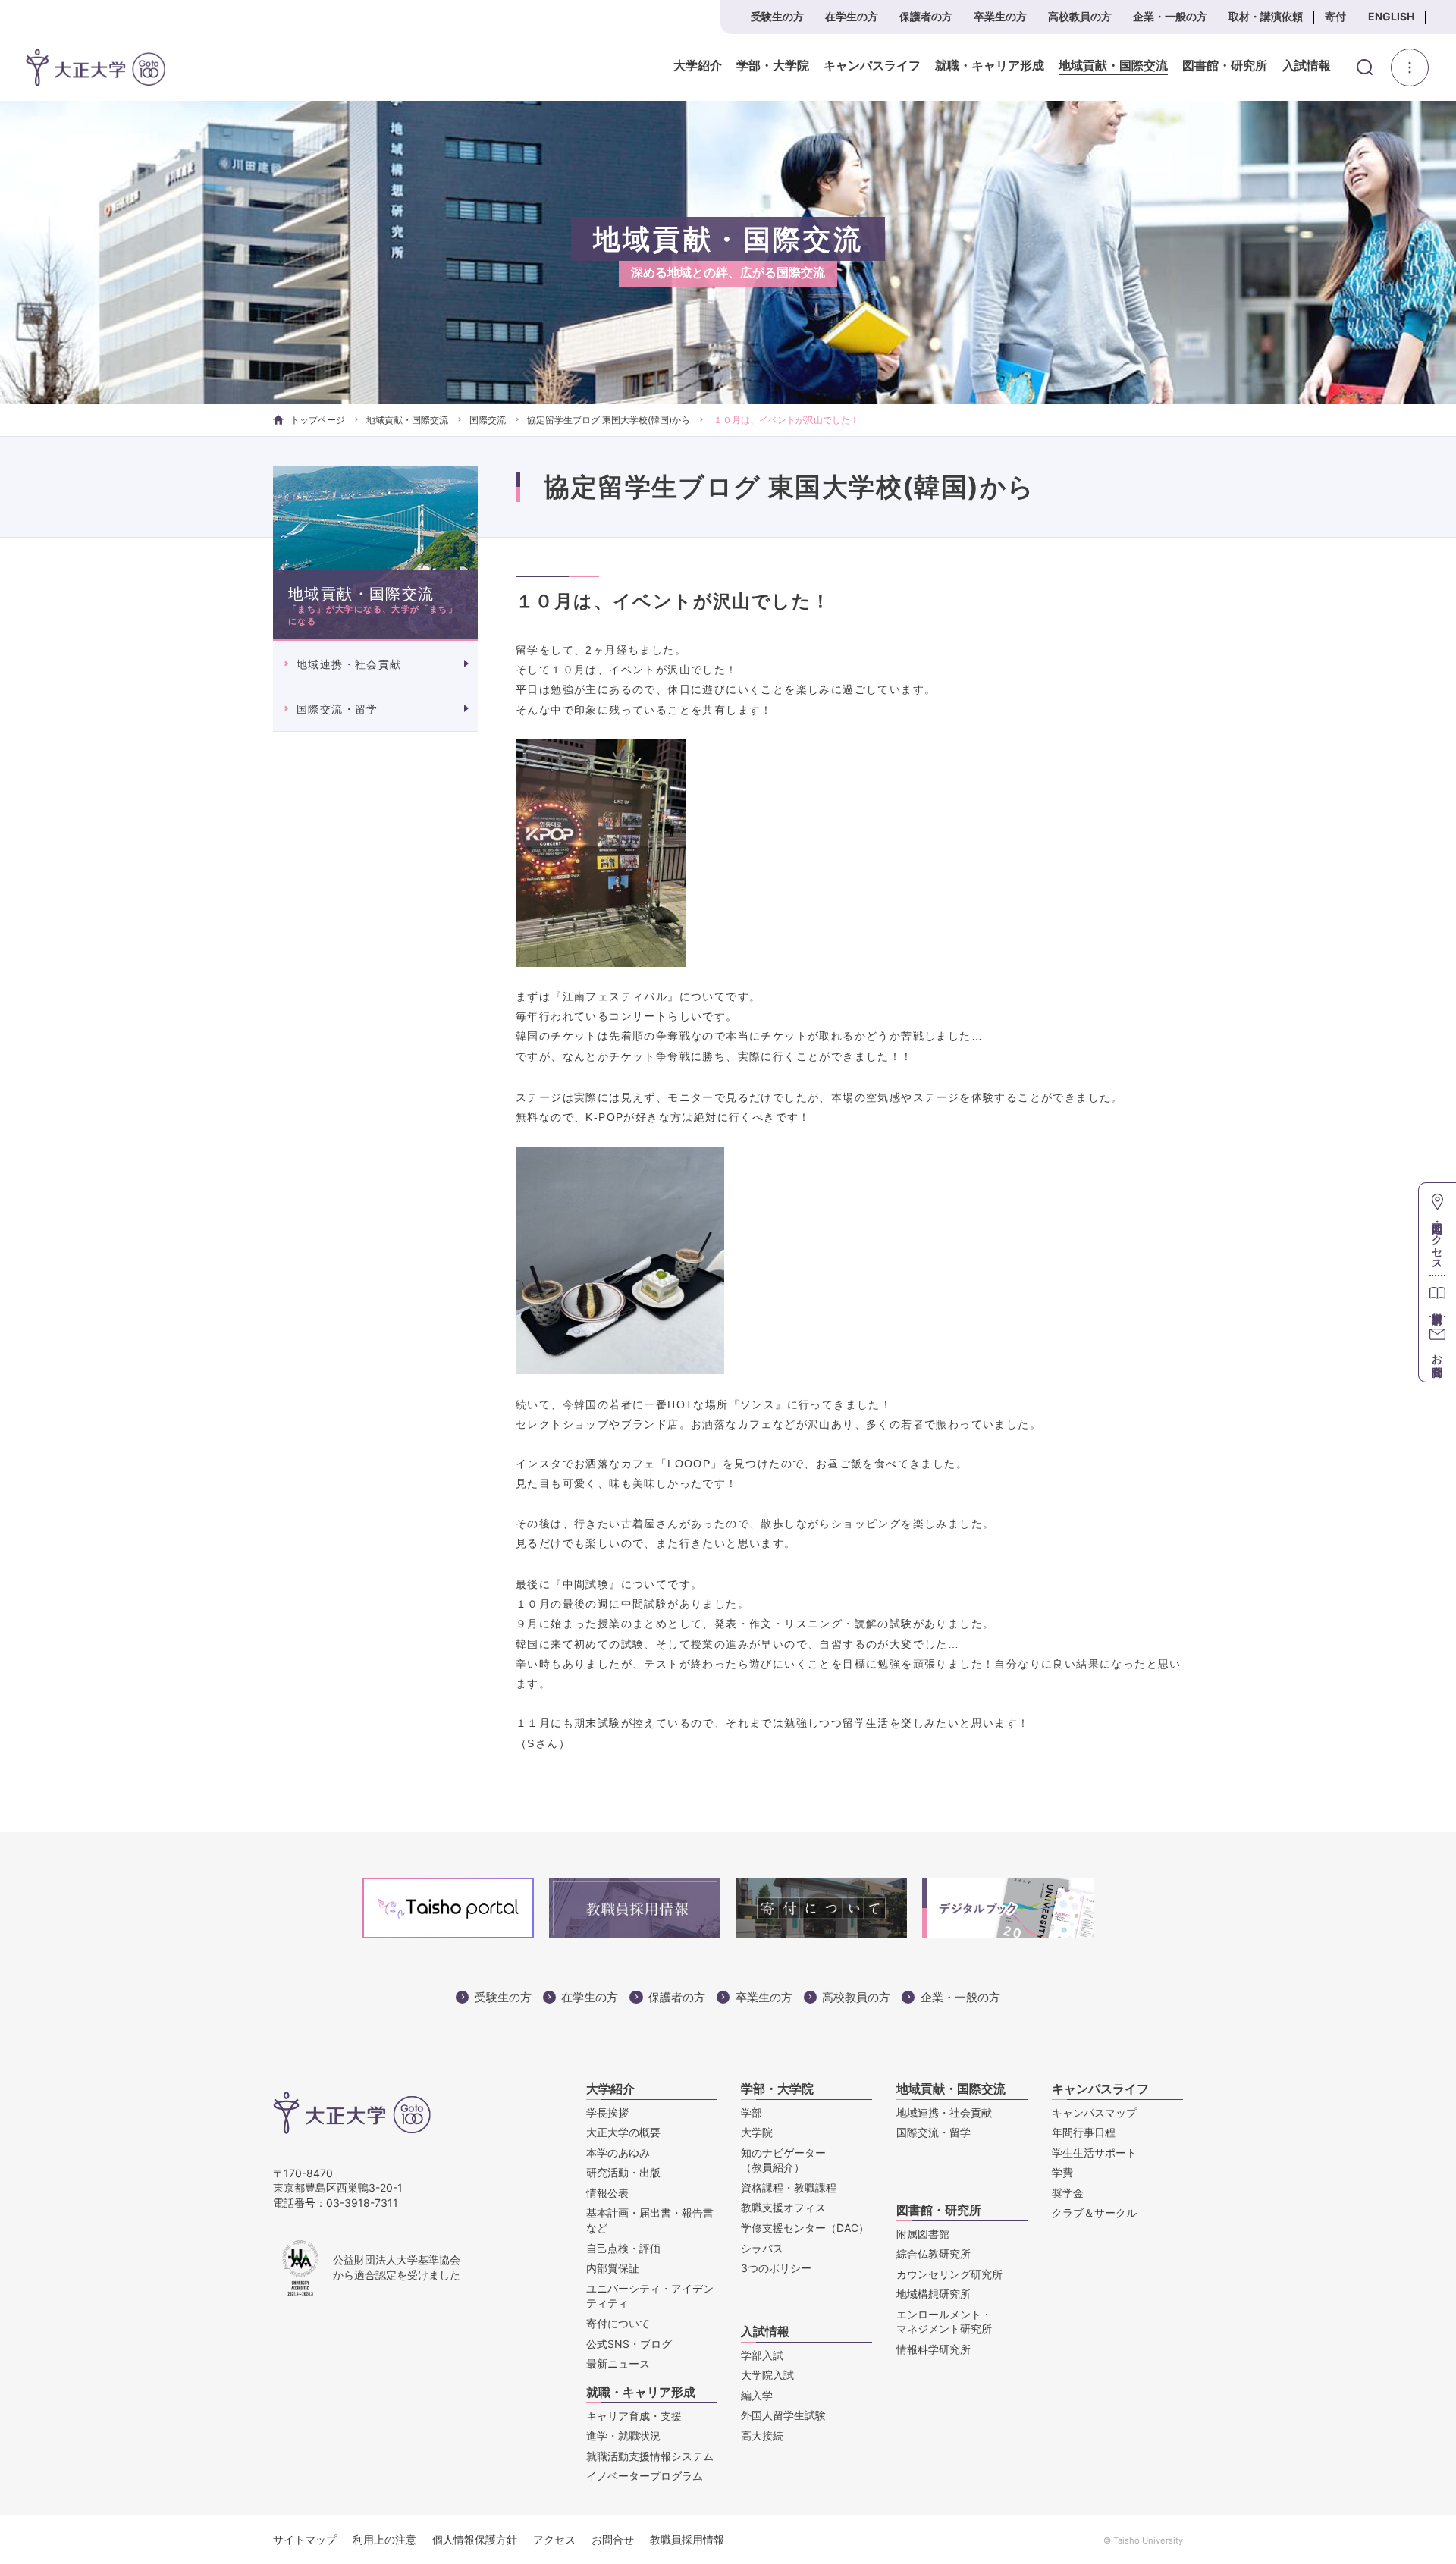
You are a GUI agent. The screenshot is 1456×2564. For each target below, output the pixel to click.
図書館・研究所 (1225, 66)
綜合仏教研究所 (934, 2253)
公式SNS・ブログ (629, 2344)
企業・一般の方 (1170, 16)
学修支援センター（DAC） (805, 2228)
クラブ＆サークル (1094, 2213)
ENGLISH (1391, 16)
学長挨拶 (607, 2112)
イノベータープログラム (645, 2476)
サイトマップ (305, 2539)
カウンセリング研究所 (949, 2274)
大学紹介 (698, 66)
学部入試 (762, 2355)
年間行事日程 (1084, 2132)
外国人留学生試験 (783, 2415)
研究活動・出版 (623, 2172)
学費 (1062, 2172)
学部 (752, 2112)
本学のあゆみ (618, 2153)
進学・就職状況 (623, 2435)
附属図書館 (923, 2234)
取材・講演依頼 (1266, 16)
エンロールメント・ (944, 2322)
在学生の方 (852, 16)
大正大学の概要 (623, 2132)
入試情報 (1307, 66)
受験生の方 (777, 16)
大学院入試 (767, 2375)
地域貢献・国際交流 (1113, 66)
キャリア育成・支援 (634, 2416)
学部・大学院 (773, 66)
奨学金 (1068, 2193)
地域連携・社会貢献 (349, 664)
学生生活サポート (1094, 2153)
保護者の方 (926, 16)
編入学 (757, 2395)
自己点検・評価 (623, 2248)
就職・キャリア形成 (990, 66)
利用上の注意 (384, 2539)
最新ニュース (618, 2363)
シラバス (762, 2248)
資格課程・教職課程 (789, 2187)
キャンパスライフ (872, 66)
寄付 (1335, 16)
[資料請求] (1437, 1296)
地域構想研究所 (934, 2294)
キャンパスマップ (1094, 2112)
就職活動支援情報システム (650, 2456)
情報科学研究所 (934, 2349)
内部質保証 (613, 2268)
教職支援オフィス (783, 2207)
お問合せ (613, 2539)
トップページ (318, 420)
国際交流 (488, 420)
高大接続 (762, 2435)
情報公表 (607, 2193)
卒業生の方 (1000, 16)
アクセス (554, 2539)
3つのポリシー (776, 2268)
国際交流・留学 (337, 709)
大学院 (757, 2132)
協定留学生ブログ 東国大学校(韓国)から (609, 420)
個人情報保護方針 (475, 2539)
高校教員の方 (1080, 16)
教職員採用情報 (687, 2539)
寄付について (618, 2323)
